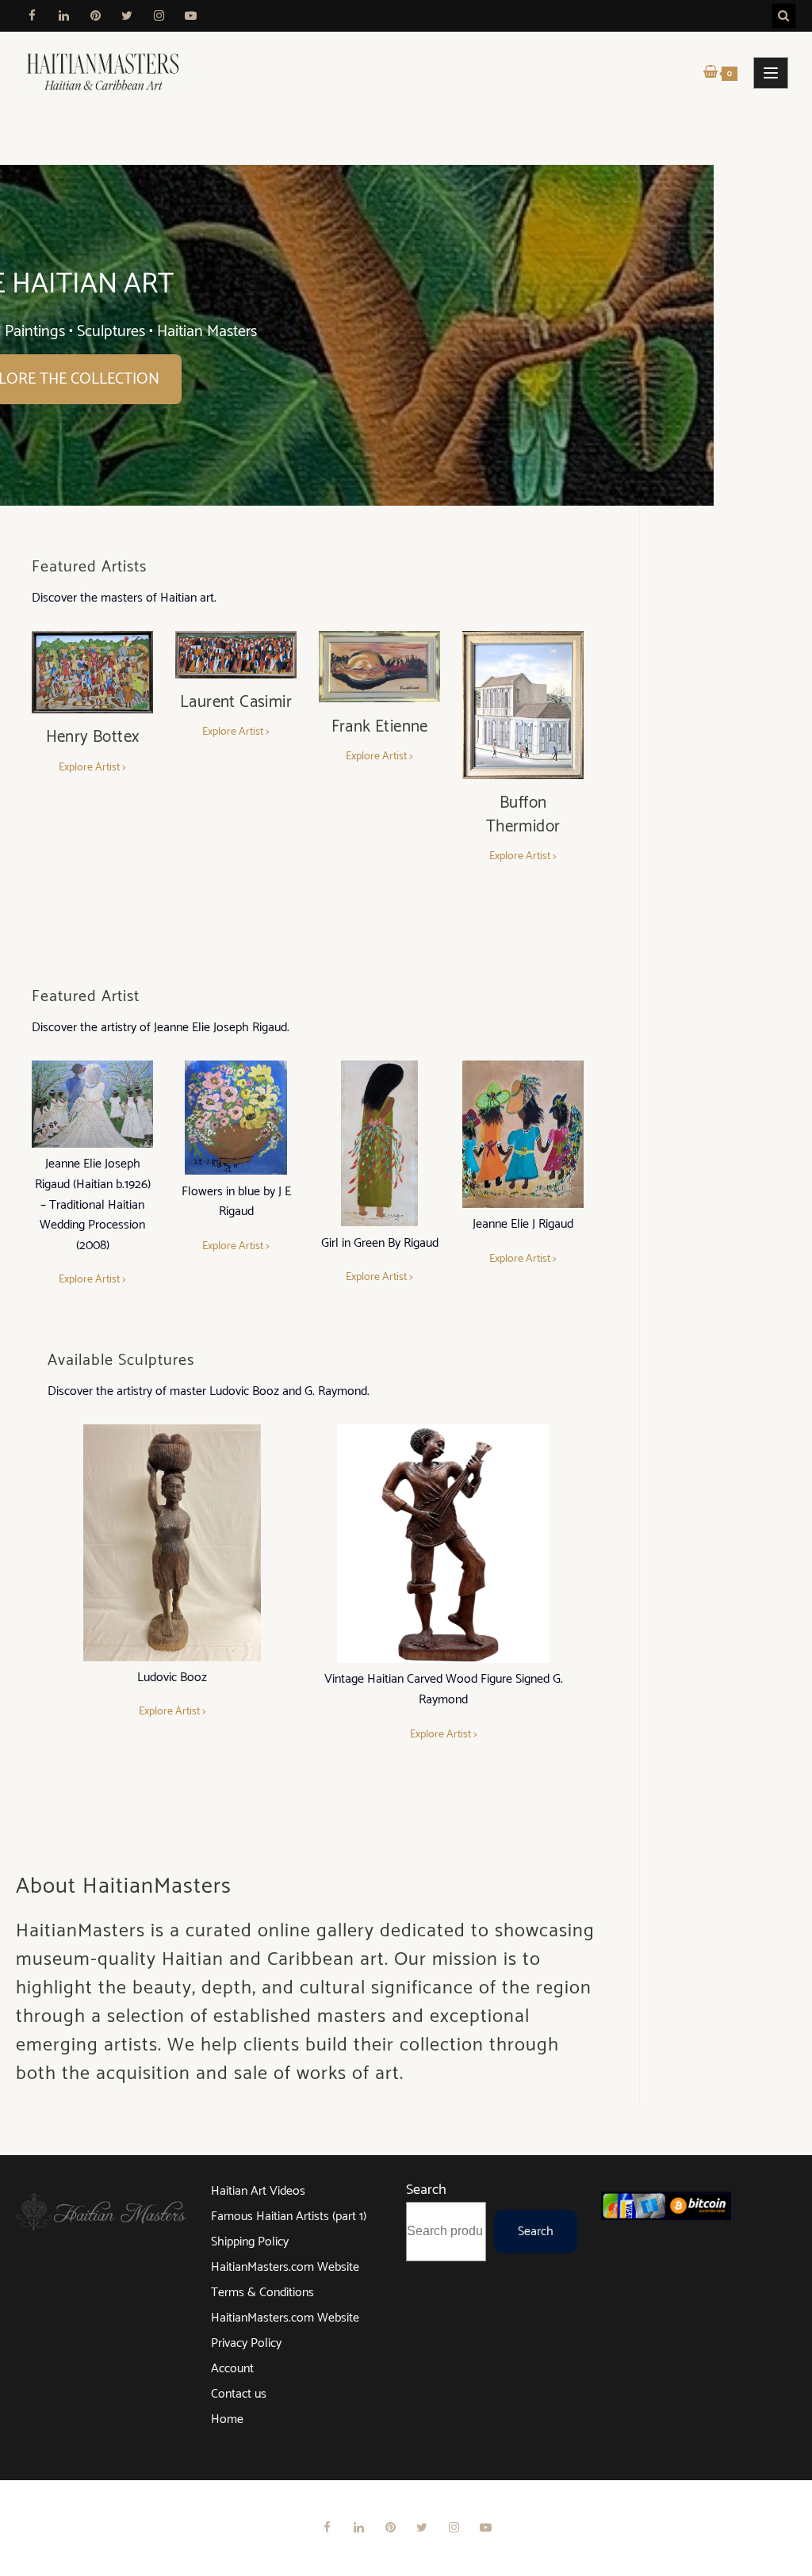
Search (426, 2190)
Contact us (239, 2394)
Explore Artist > (92, 768)
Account (232, 2369)
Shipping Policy (250, 2242)
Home (227, 2419)
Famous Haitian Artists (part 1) (289, 2217)
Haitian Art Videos (258, 2191)
